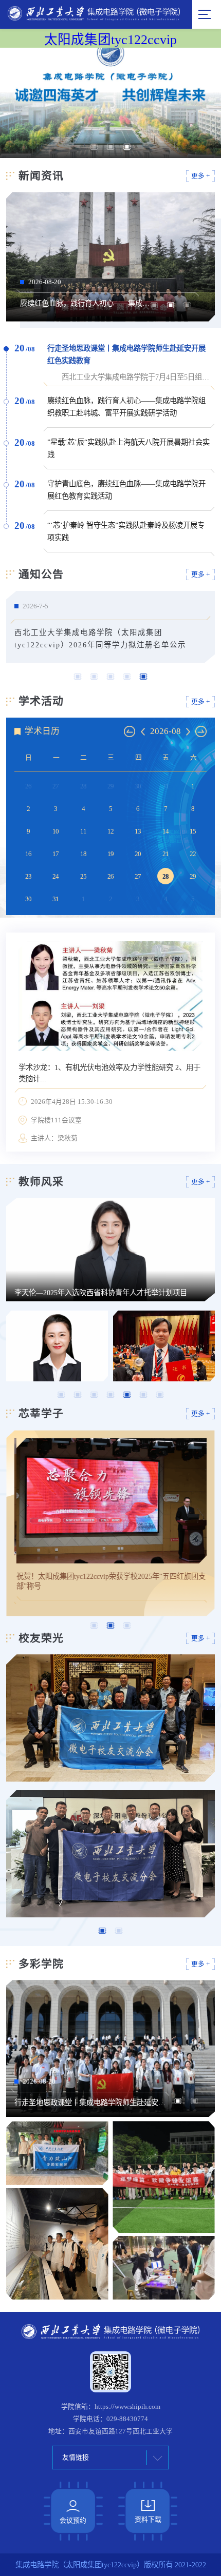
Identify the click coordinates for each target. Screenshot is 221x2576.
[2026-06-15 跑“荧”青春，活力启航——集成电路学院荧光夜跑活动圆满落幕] (164, 2268)
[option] (110, 103)
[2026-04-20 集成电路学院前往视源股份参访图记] (110, 1718)
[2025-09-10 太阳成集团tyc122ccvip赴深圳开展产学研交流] (110, 1854)
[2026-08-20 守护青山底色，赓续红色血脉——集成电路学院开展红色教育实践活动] (57, 2153)
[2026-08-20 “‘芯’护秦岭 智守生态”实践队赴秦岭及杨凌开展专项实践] (57, 2244)
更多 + (200, 176)
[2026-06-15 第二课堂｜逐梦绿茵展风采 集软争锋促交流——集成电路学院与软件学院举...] (164, 2177)
